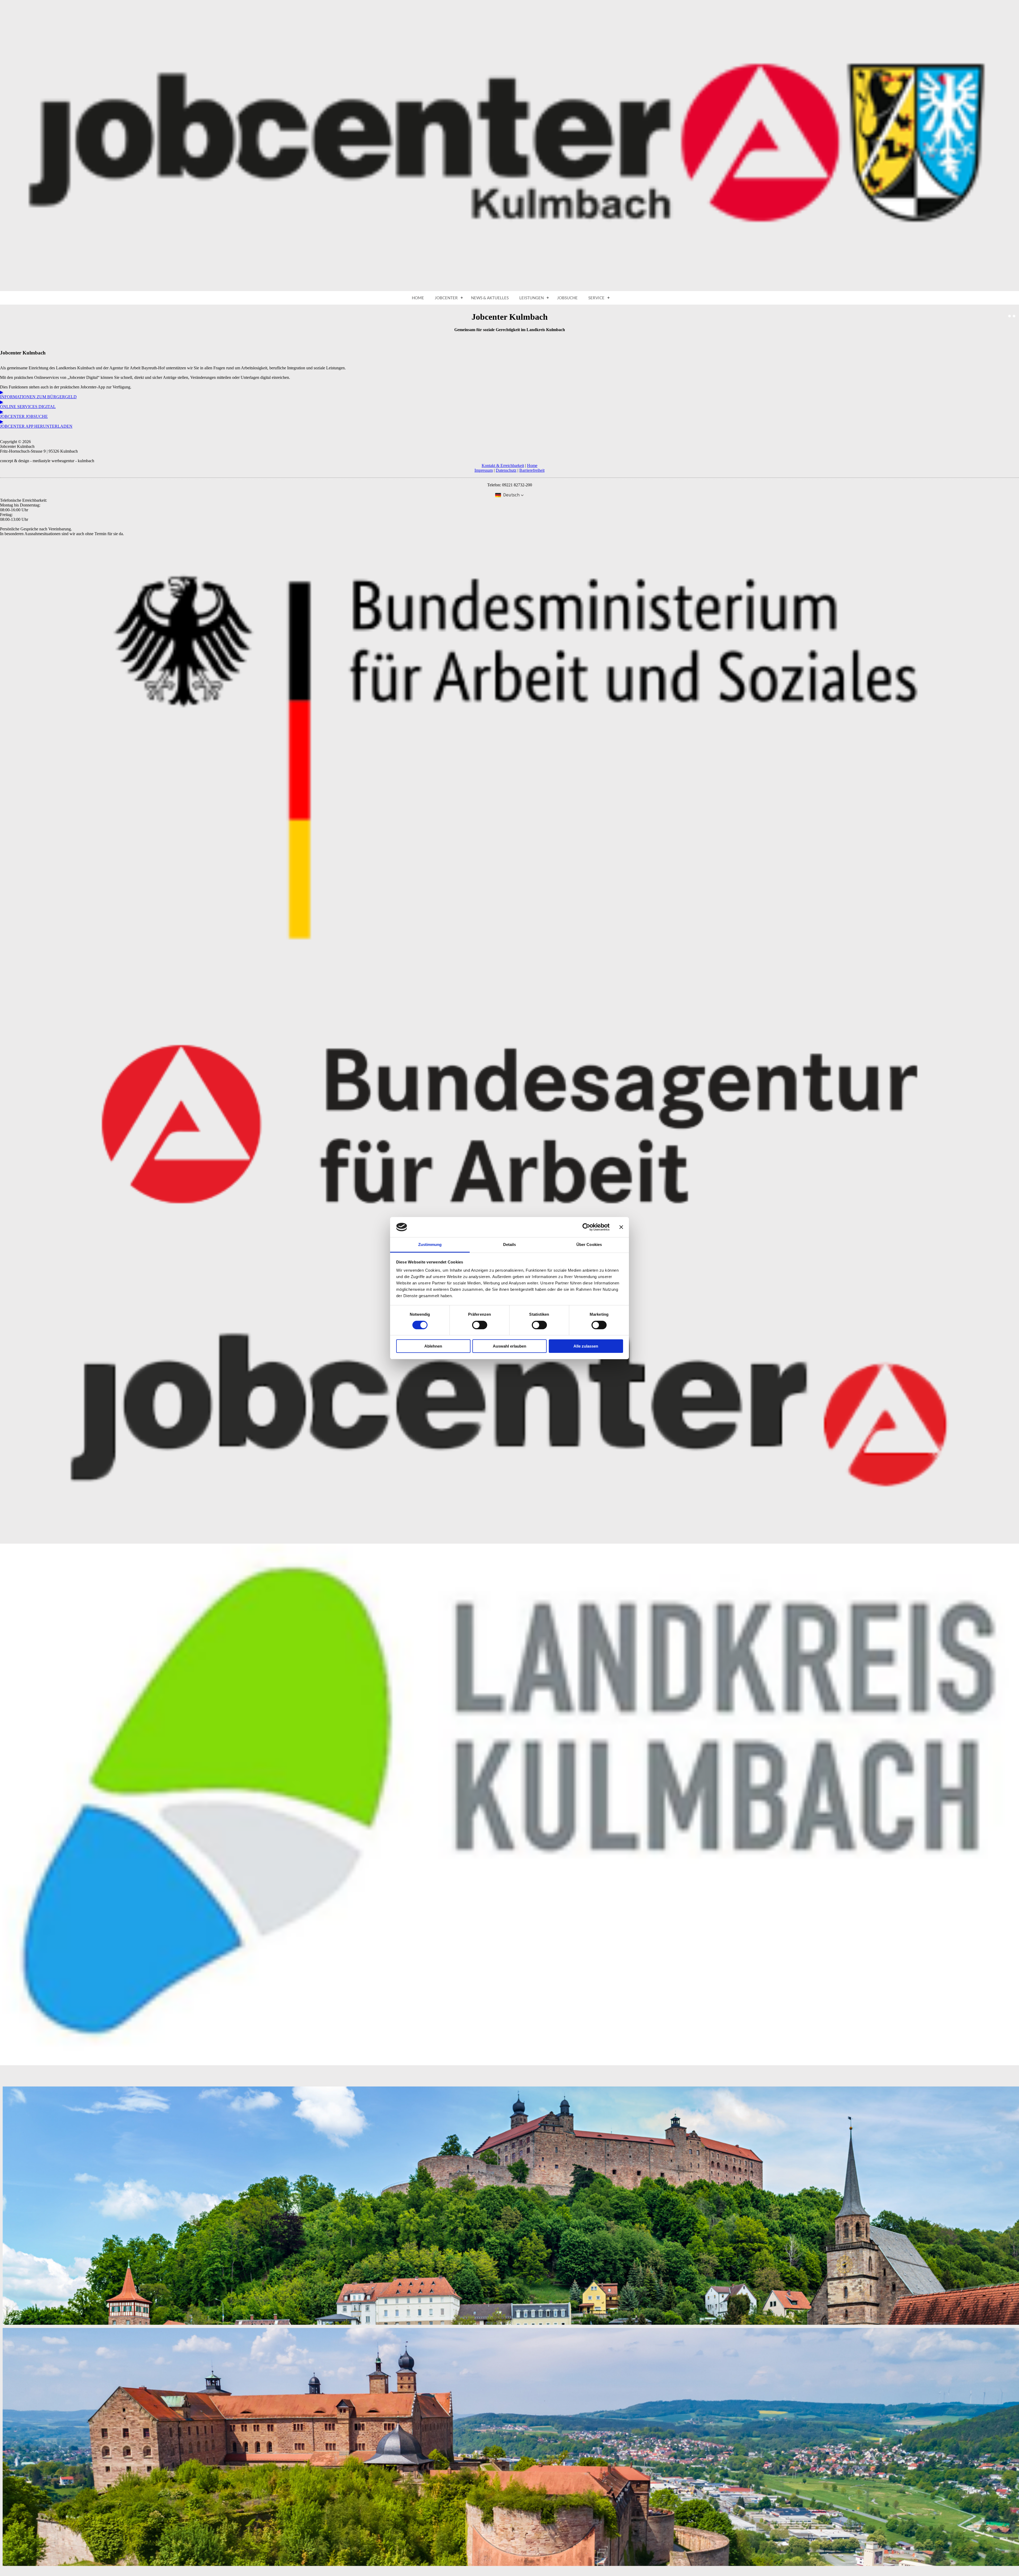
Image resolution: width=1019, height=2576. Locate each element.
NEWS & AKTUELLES (490, 298)
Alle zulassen (586, 1346)
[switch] (480, 1325)
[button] (509, 495)
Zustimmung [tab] (430, 1244)
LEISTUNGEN (532, 298)
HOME (418, 298)
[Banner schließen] (621, 1227)
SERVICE (596, 298)
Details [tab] (510, 1244)
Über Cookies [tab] (589, 1244)
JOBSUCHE (567, 298)
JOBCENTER (446, 298)
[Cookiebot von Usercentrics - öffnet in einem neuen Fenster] (586, 1227)
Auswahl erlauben (509, 1346)
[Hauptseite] (509, 290)
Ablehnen (433, 1346)
